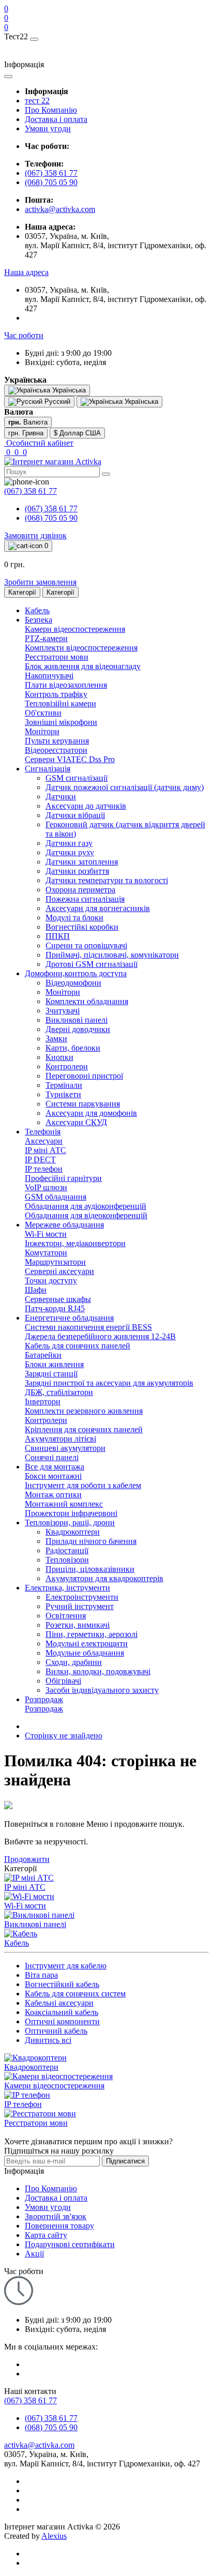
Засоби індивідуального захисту (102, 1690)
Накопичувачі (49, 676)
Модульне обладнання (85, 1653)
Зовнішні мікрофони (61, 722)
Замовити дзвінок (35, 535)
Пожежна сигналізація (85, 899)
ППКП (58, 936)
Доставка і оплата (56, 119)
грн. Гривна (26, 433)
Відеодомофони (73, 983)
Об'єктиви (43, 713)
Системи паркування (83, 1104)
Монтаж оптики (53, 1495)
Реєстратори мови (57, 657)
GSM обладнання (56, 1197)
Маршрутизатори (55, 1262)
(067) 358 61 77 (51, 173)
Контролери (67, 1066)
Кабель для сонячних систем (75, 1994)
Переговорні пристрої (84, 1076)
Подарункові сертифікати (70, 2244)
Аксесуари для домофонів (91, 1113)
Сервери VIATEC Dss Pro (70, 759)
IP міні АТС (45, 1150)
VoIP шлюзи (46, 1187)
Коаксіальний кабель (62, 2012)
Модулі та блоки (74, 918)
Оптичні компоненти (62, 2021)
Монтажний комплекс (64, 1504)
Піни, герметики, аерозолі (92, 1634)
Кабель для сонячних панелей (78, 1346)
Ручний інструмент (80, 1606)
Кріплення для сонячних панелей (84, 1429)
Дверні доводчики (78, 1029)
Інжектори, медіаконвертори (75, 1243)
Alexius (54, 2536)
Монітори (42, 731)
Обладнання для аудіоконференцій (86, 1206)
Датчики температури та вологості (107, 880)
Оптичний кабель (56, 2031)
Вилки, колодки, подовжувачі (98, 1671)
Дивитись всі (48, 2040)
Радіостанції (67, 1550)
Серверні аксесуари (59, 1271)
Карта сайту (46, 2235)
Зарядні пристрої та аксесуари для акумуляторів (109, 1383)
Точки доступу (51, 1281)
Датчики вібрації (75, 815)
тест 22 (37, 101)
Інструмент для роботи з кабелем (83, 1485)
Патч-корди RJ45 (55, 1308)
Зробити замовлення (40, 582)
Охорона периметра (80, 890)
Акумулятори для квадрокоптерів (104, 1578)
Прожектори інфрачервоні (71, 1513)
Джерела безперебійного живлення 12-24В (100, 1336)
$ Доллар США (77, 433)
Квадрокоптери (73, 1532)
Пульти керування (57, 741)
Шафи (36, 1290)
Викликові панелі (77, 1020)
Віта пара (41, 1975)
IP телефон (44, 1169)
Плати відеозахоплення (66, 685)
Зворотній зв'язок (56, 2216)
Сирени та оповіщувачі (86, 945)
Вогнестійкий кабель (62, 1984)
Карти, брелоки (73, 1048)
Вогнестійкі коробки (82, 927)
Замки (56, 1039)
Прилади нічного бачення (91, 1541)
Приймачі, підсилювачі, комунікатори (112, 955)
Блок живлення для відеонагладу (83, 666)
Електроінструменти (82, 1597)
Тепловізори (67, 1560)
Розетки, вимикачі (78, 1625)
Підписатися (125, 2161)
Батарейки (43, 1355)
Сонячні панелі (52, 1457)
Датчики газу (69, 843)
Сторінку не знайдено (64, 1736)
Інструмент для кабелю (66, 1966)
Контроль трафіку (56, 694)
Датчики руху (70, 852)
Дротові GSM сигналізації (92, 964)
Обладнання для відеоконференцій (86, 1215)
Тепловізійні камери (60, 703)
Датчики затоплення (82, 862)
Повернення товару (59, 2226)
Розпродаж (44, 1709)
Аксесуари (44, 1141)
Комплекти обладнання (87, 1001)
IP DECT (40, 1160)
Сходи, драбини (74, 1662)
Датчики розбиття (77, 871)
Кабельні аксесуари (59, 2003)
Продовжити (27, 1859)
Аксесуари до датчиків (86, 806)
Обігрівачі (63, 1681)
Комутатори (46, 1253)
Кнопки (59, 1057)
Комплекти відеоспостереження (81, 648)
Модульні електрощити (87, 1643)
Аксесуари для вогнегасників (98, 908)
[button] (26, 272)
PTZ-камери (46, 638)
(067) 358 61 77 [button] (31, 2400)
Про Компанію (51, 110)
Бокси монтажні (53, 1476)
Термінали (64, 1085)
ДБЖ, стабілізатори (59, 1392)
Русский (56, 401)
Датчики (61, 797)
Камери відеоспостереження (75, 629)
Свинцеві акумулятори (65, 1448)
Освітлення (66, 1616)
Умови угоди (48, 128)
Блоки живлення (54, 1364)
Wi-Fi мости (46, 1234)
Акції (34, 2254)
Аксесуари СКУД (76, 1122)
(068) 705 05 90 (51, 182)
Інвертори (43, 1401)
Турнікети (63, 1094)
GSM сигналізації (77, 778)
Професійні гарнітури (63, 1178)
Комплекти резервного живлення (84, 1411)
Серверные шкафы (58, 1299)
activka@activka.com (60, 209)
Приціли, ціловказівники (90, 1569)
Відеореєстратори (56, 750)
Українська (140, 401)
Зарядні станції (51, 1374)
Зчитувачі (63, 1011)
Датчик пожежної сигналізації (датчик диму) (125, 787)
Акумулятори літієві (60, 1439)
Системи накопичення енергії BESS (88, 1327)
